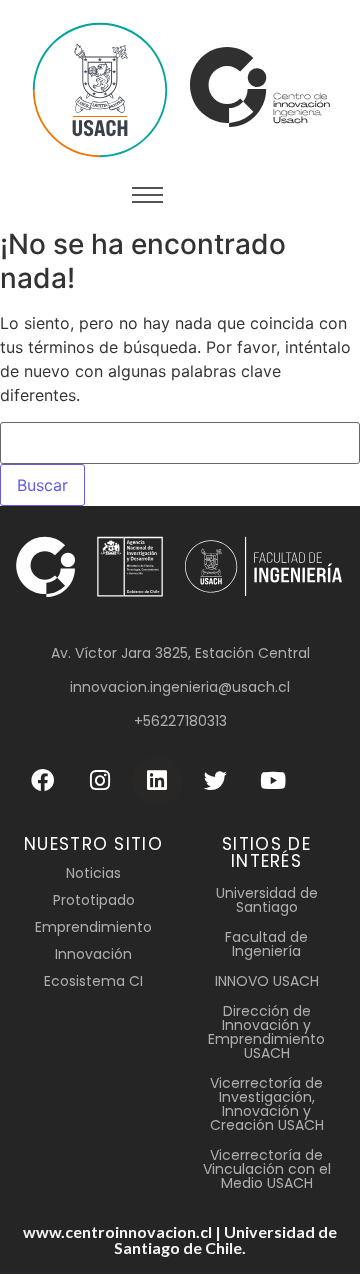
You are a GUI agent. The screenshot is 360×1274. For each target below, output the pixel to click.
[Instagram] (100, 781)
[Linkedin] (157, 781)
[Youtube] (272, 781)
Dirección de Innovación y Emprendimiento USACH (266, 1032)
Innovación (93, 954)
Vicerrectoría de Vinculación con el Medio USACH (267, 1169)
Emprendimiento (93, 927)
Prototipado (94, 900)
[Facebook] (42, 781)
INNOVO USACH (267, 981)
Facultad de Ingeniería (266, 944)
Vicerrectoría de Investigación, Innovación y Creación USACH (267, 1104)
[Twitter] (215, 781)
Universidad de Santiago (267, 900)
